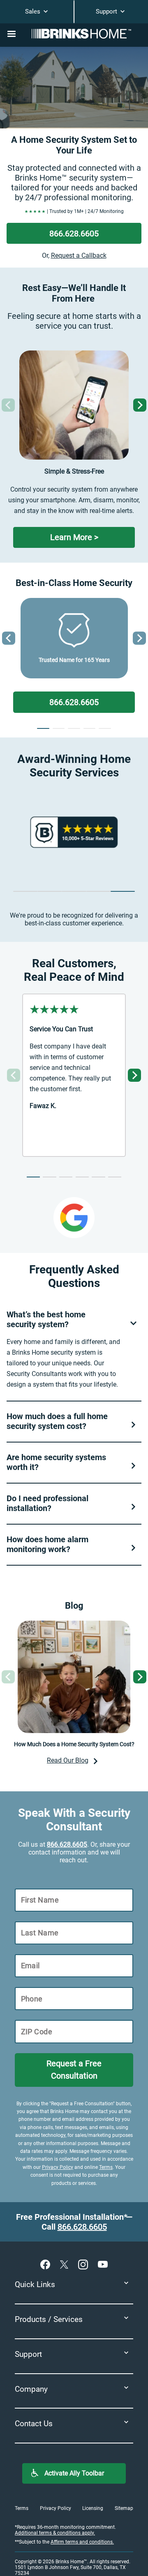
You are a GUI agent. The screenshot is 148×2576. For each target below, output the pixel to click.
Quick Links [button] (35, 2284)
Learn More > (74, 537)
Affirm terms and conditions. (82, 2542)
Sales (34, 11)
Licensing (93, 2508)
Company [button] (31, 2389)
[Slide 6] (115, 1177)
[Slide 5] (105, 728)
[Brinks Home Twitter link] (66, 2264)
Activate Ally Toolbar (74, 2473)
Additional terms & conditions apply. (55, 2533)
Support (107, 11)
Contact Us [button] (34, 2424)
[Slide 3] (74, 728)
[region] (74, 832)
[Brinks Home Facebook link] (47, 2264)
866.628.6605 (67, 1844)
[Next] (140, 405)
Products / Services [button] (49, 2319)
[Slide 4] (90, 728)
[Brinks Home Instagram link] (85, 2264)
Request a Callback (79, 255)
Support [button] (28, 2354)
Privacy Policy (58, 2167)
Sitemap (124, 2508)
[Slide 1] (43, 728)
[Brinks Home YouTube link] (103, 2264)
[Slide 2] (59, 728)
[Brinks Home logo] (85, 34)
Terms (106, 2167)
